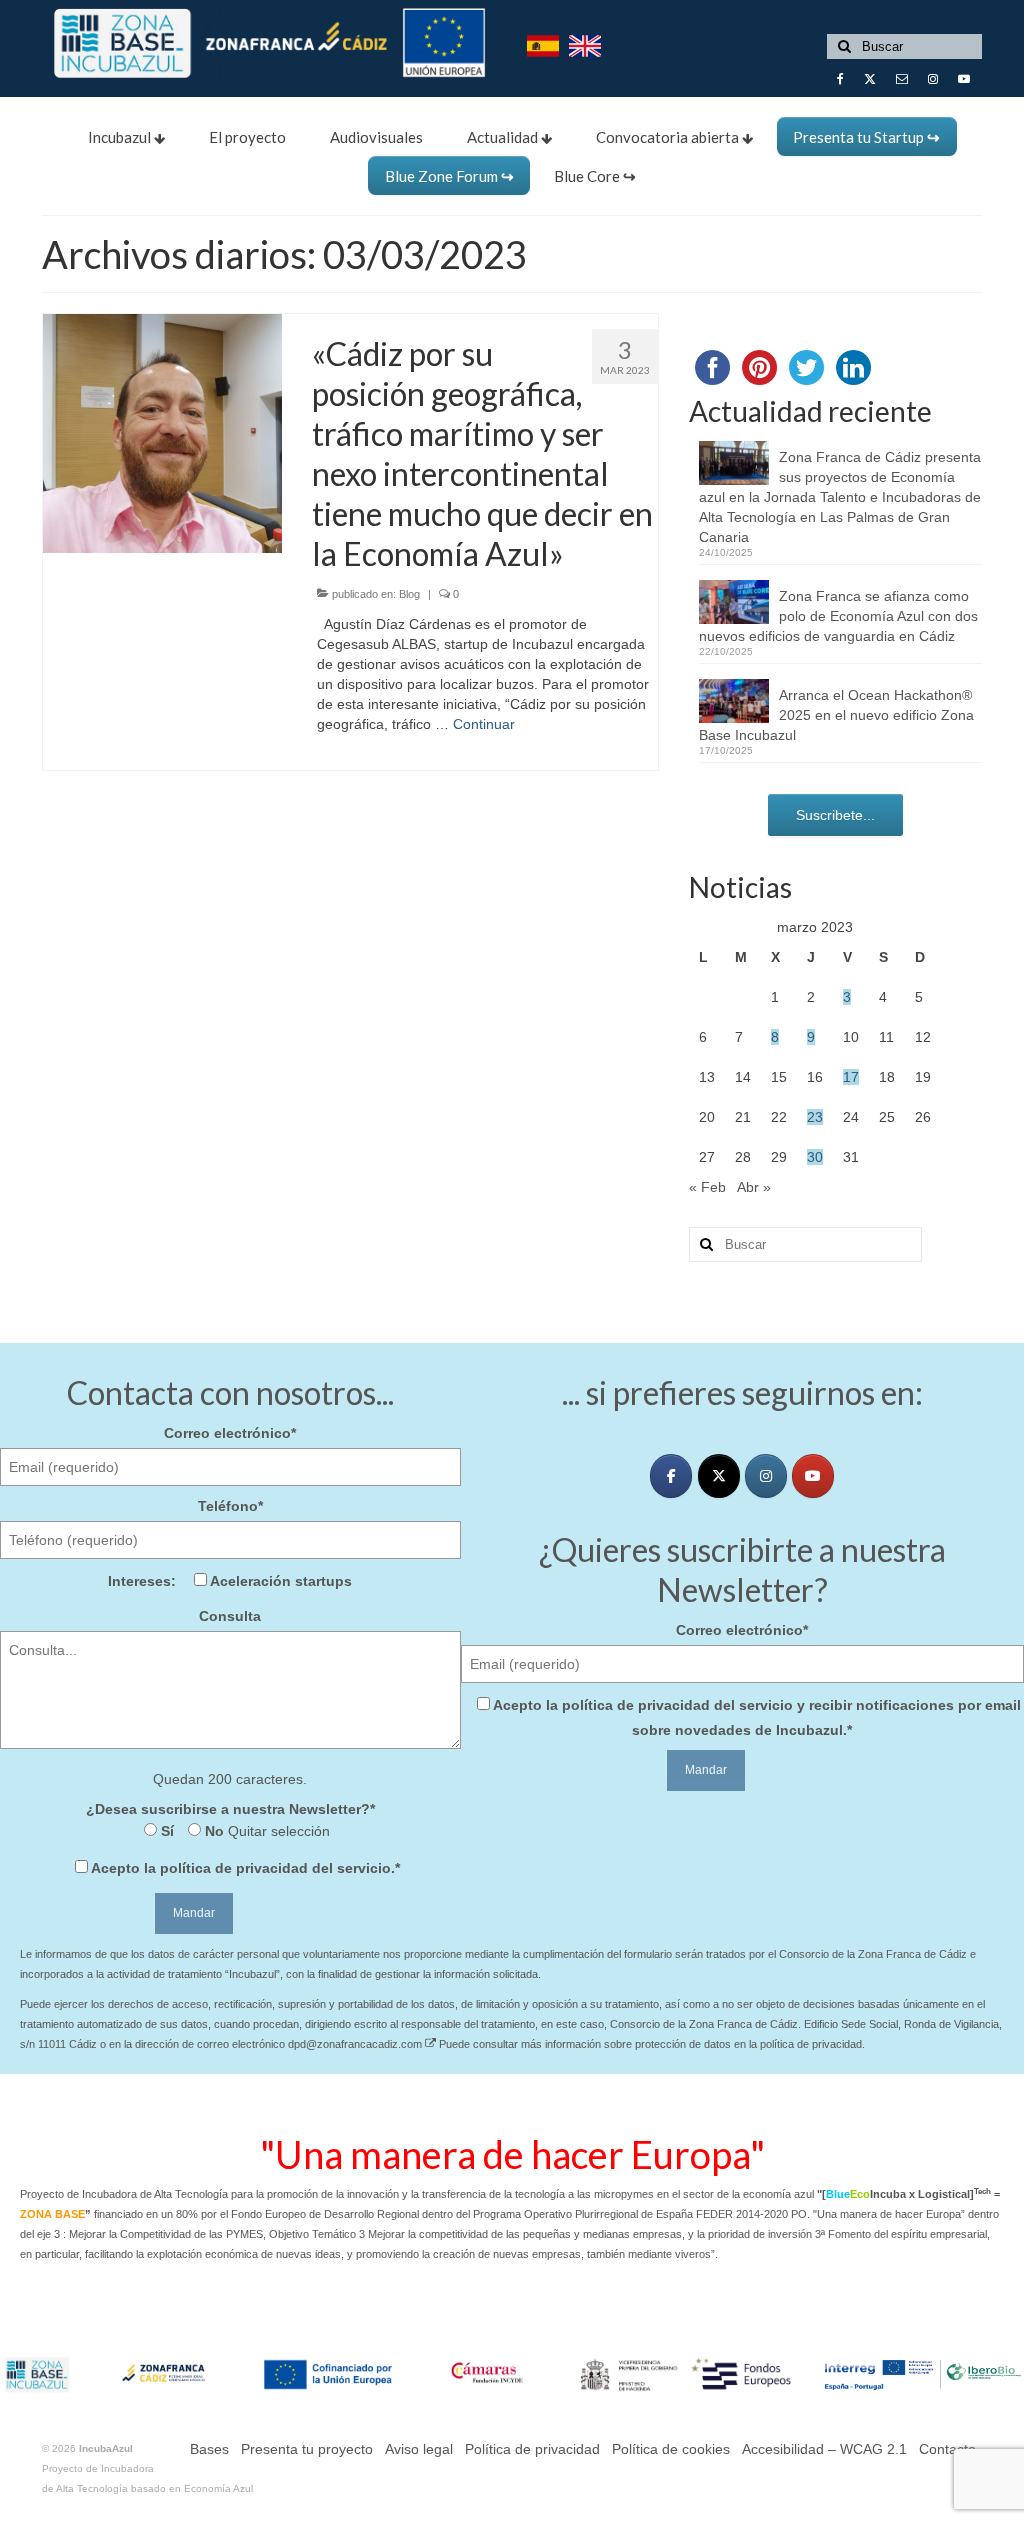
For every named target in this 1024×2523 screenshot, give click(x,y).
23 (815, 1117)
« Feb (707, 1187)
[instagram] (766, 1476)
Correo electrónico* (230, 1433)
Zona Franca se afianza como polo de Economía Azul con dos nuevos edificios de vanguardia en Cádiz (838, 616)
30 (815, 1157)
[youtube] (813, 1476)
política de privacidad (234, 1868)
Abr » (754, 1187)
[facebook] (671, 1476)
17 (851, 1077)
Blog (409, 594)
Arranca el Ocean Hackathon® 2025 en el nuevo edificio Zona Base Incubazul (836, 715)
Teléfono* (230, 1506)
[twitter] (719, 1476)
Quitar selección (277, 1831)
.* (245, 1868)
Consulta (230, 1616)
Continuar (484, 724)
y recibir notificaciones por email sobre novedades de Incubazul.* (757, 1717)
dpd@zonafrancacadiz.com (356, 2044)
